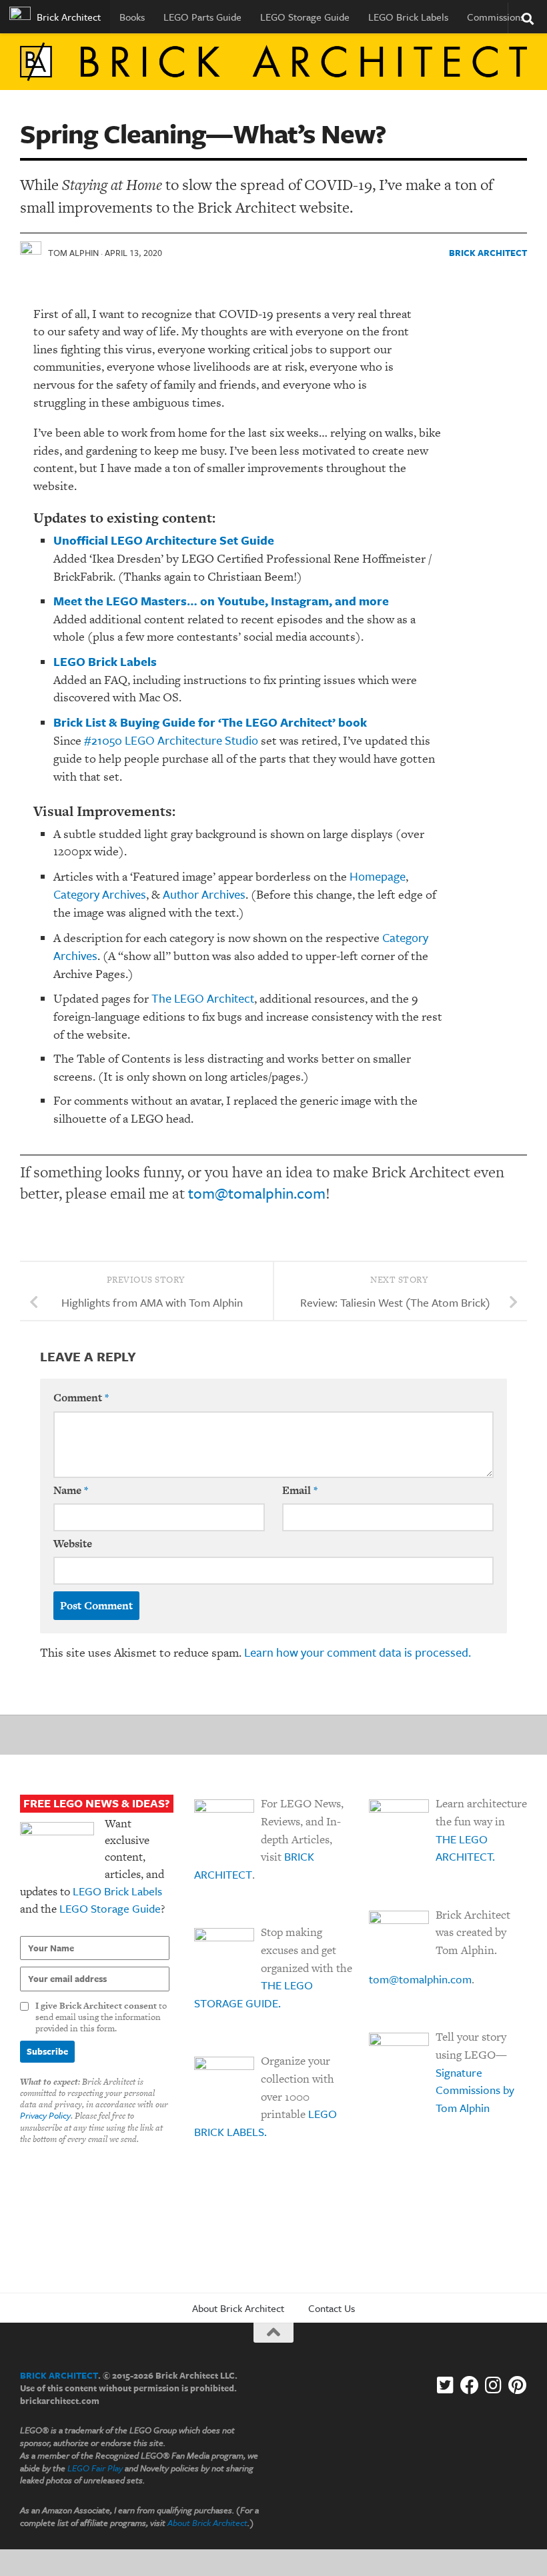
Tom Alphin (73, 253)
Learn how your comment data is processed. (358, 1652)
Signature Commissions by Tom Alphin (475, 2090)
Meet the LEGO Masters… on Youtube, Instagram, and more (221, 601)
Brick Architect (67, 17)
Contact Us (332, 2308)
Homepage (378, 876)
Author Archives (204, 894)
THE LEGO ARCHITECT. (465, 1848)
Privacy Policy (45, 2115)
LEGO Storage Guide (305, 17)
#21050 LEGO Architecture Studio (171, 740)
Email (300, 1490)
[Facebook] (470, 2385)
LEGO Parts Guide (202, 17)
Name (71, 1490)
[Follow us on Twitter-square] (446, 2385)
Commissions (496, 17)
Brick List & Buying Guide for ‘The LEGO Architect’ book (210, 722)
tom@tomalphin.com (257, 1193)
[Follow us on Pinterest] (518, 2385)
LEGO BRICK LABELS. (265, 2123)
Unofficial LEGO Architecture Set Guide (164, 540)
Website (73, 1544)
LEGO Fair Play (95, 2468)
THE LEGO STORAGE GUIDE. (253, 1994)
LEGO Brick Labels (408, 17)
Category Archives (100, 894)
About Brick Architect (238, 2308)
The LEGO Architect (203, 998)
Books (132, 17)
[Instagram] (494, 2385)
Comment (81, 1398)
